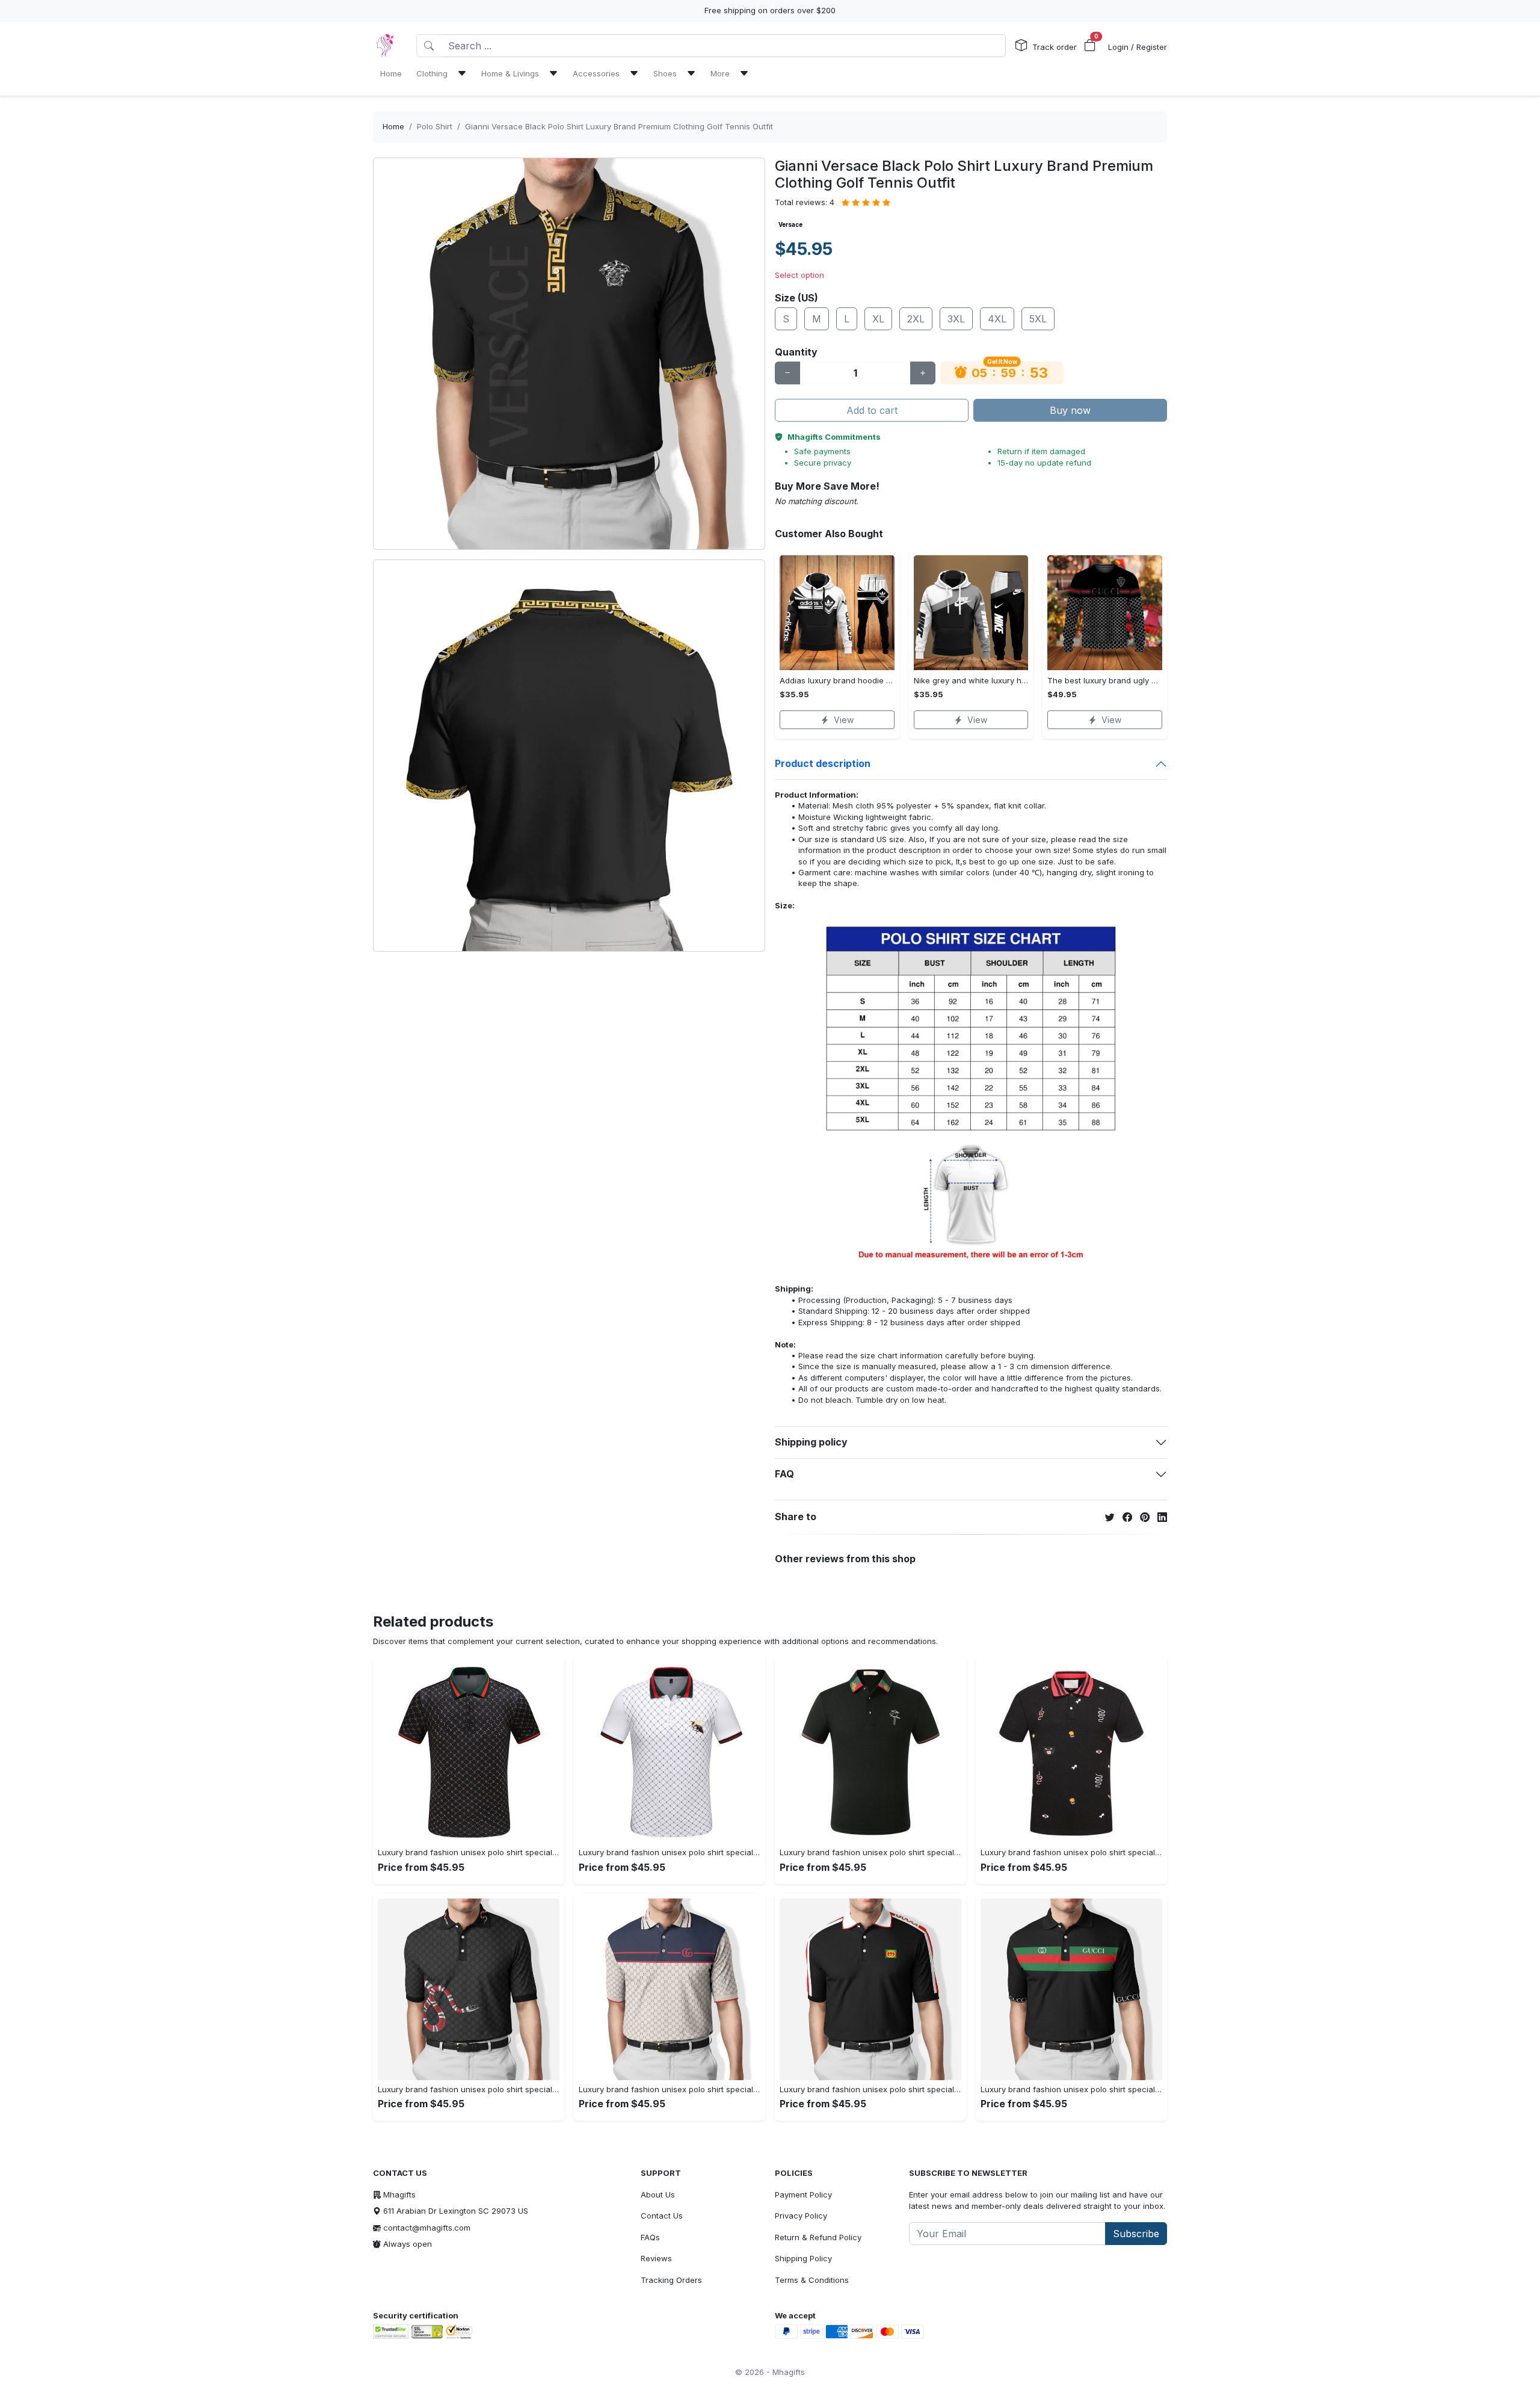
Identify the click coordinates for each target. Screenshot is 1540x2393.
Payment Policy (803, 2194)
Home (393, 126)
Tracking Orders (671, 2280)
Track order (1055, 47)
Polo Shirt (435, 126)
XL (878, 319)
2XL (916, 319)
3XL (956, 319)
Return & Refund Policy (818, 2237)
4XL (997, 319)
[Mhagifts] (385, 46)
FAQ (784, 1474)
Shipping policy (811, 1442)
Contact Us (662, 2216)
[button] (1090, 46)
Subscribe (1136, 2234)
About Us (658, 2194)
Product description (823, 763)
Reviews (656, 2258)
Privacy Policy (801, 2216)
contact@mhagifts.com (427, 2228)
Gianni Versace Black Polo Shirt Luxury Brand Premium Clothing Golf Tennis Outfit (619, 126)
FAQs (650, 2237)
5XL (1038, 319)
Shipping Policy (803, 2258)
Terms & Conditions (812, 2280)
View (844, 720)
